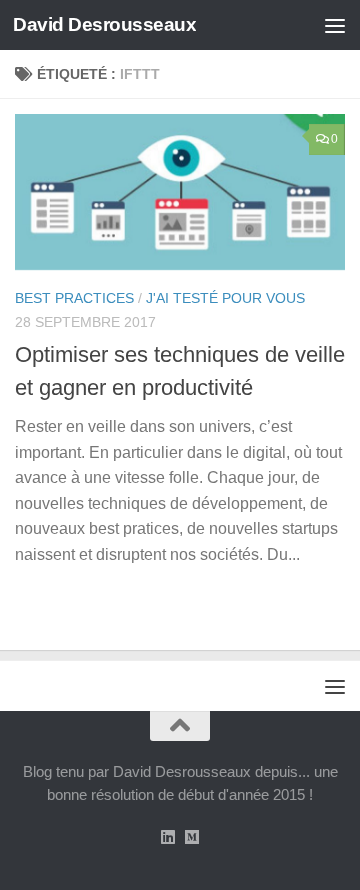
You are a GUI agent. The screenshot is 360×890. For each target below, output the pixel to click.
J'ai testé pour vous (225, 298)
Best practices (74, 298)
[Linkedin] (168, 837)
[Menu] (335, 25)
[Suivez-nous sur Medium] (192, 837)
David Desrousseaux (104, 24)
